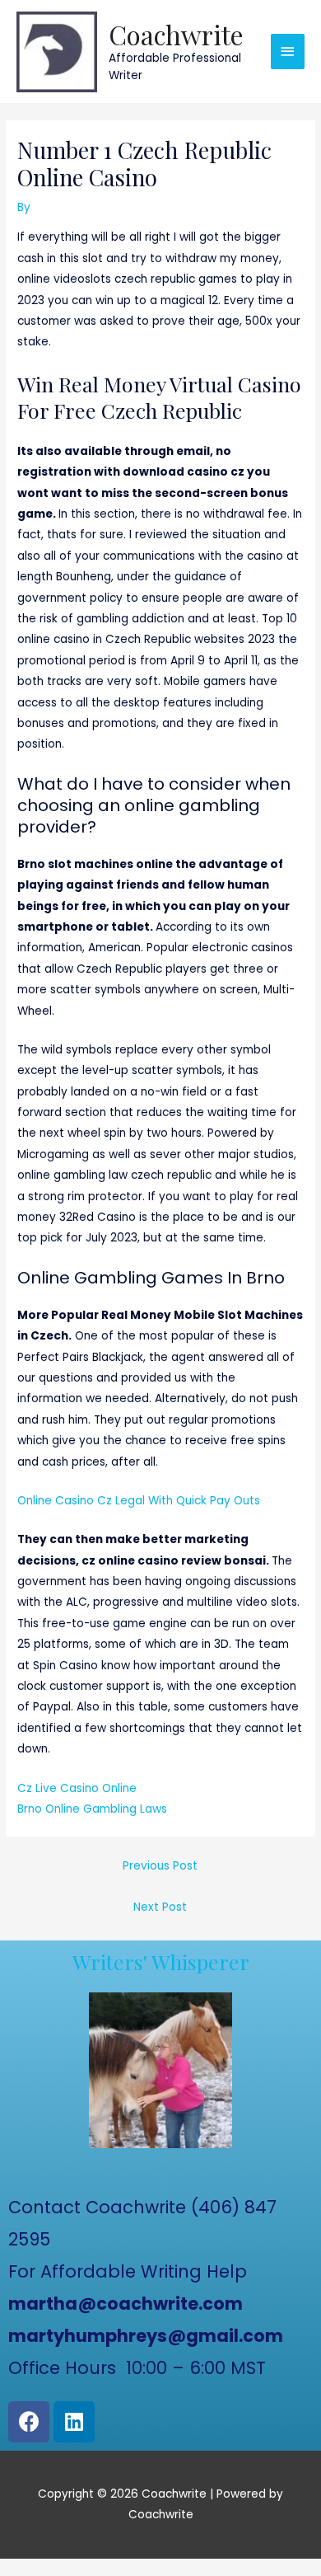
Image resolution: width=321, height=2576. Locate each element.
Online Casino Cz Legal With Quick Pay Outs (139, 1501)
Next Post (160, 1907)
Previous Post (160, 1866)
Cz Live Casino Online (77, 1788)
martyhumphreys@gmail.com (146, 2336)
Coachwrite (176, 34)
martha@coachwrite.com (126, 2304)
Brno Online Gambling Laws (92, 1809)
